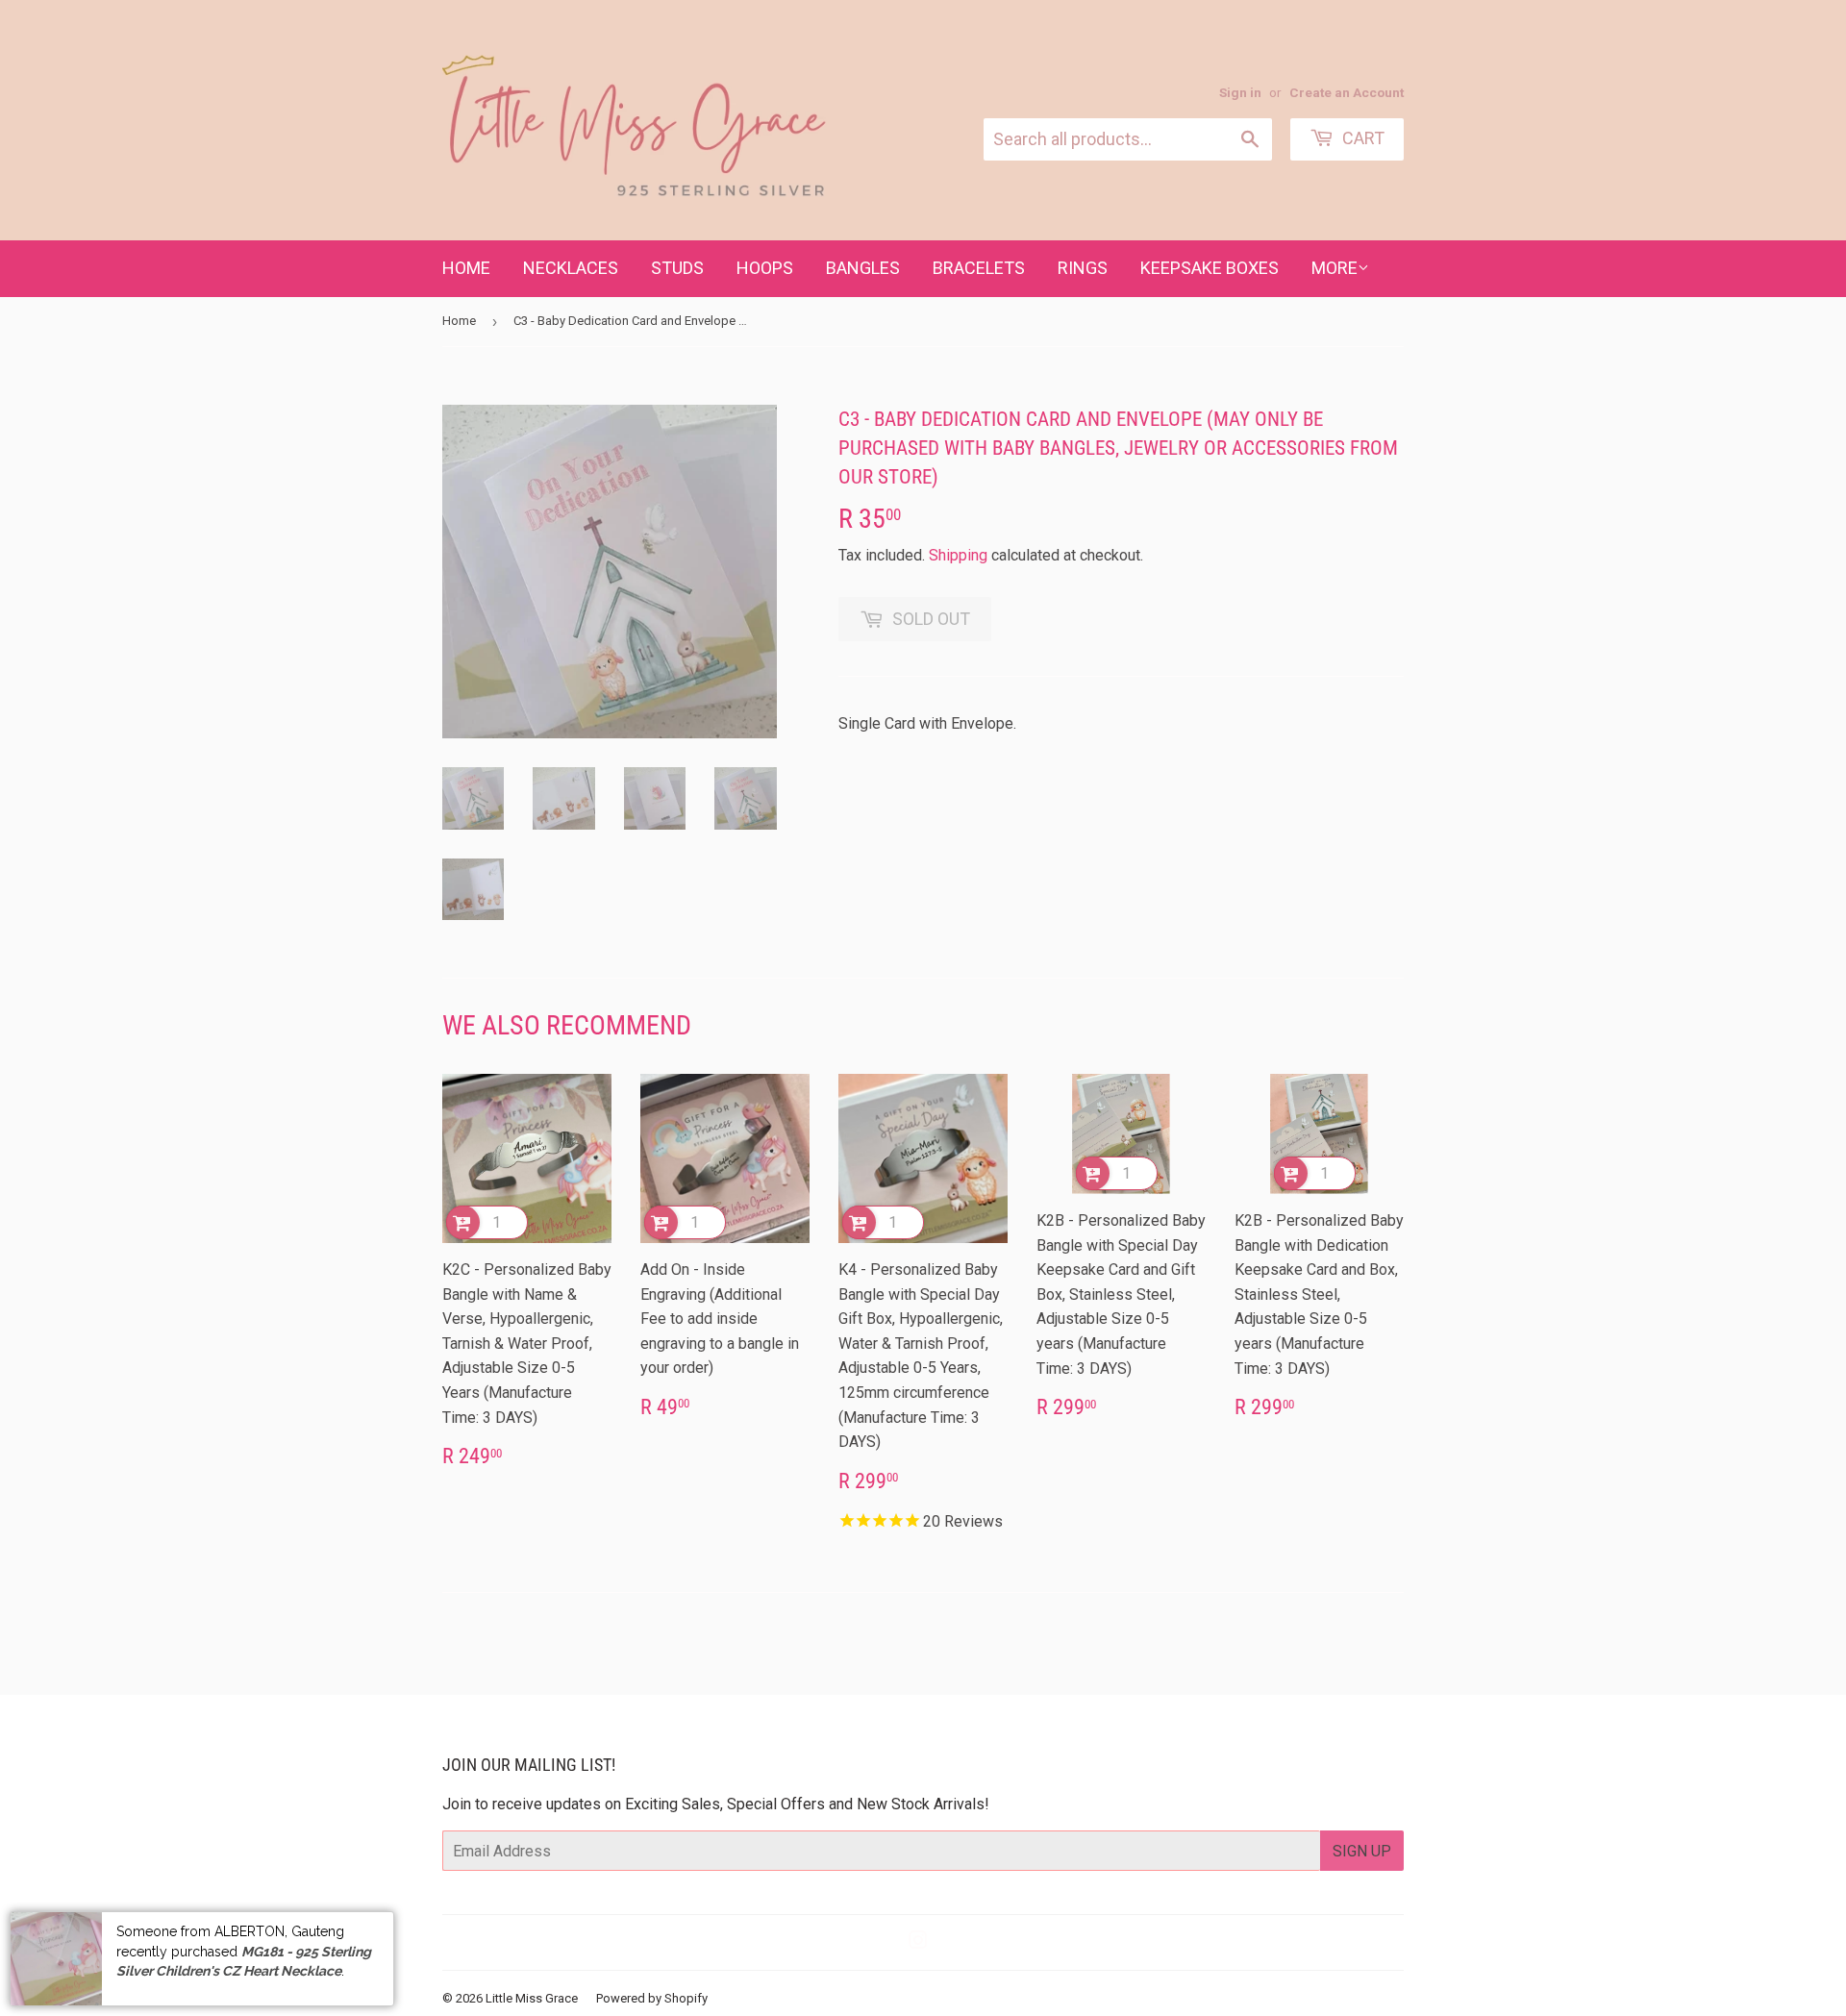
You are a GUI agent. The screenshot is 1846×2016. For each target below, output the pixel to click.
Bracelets (979, 268)
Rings (1083, 268)
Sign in (1240, 92)
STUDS (677, 268)
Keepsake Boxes (1210, 268)
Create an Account (1347, 92)
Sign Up (1362, 1851)
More (1335, 268)
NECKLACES (571, 268)
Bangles (863, 268)
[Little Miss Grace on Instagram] (918, 1942)
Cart (1361, 138)
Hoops (765, 268)
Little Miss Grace (532, 1998)
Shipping (958, 555)
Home (466, 268)
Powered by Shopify (652, 1998)
